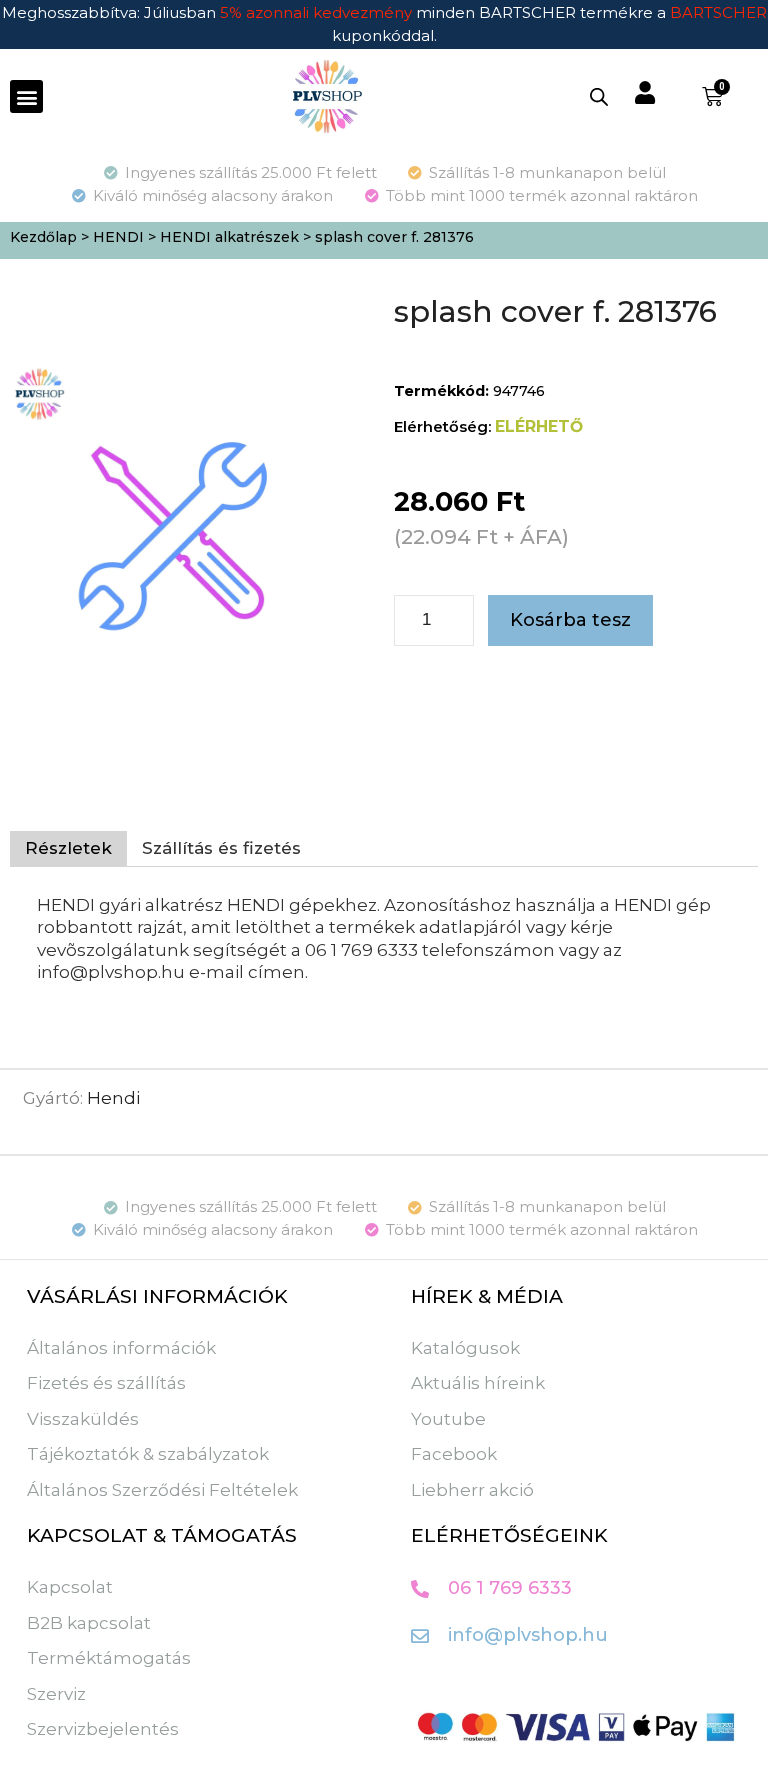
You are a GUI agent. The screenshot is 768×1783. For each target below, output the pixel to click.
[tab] (68, 849)
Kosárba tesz (570, 620)
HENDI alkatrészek (229, 237)
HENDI (118, 237)
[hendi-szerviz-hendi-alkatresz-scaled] (177, 532)
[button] (26, 96)
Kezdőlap (43, 237)
